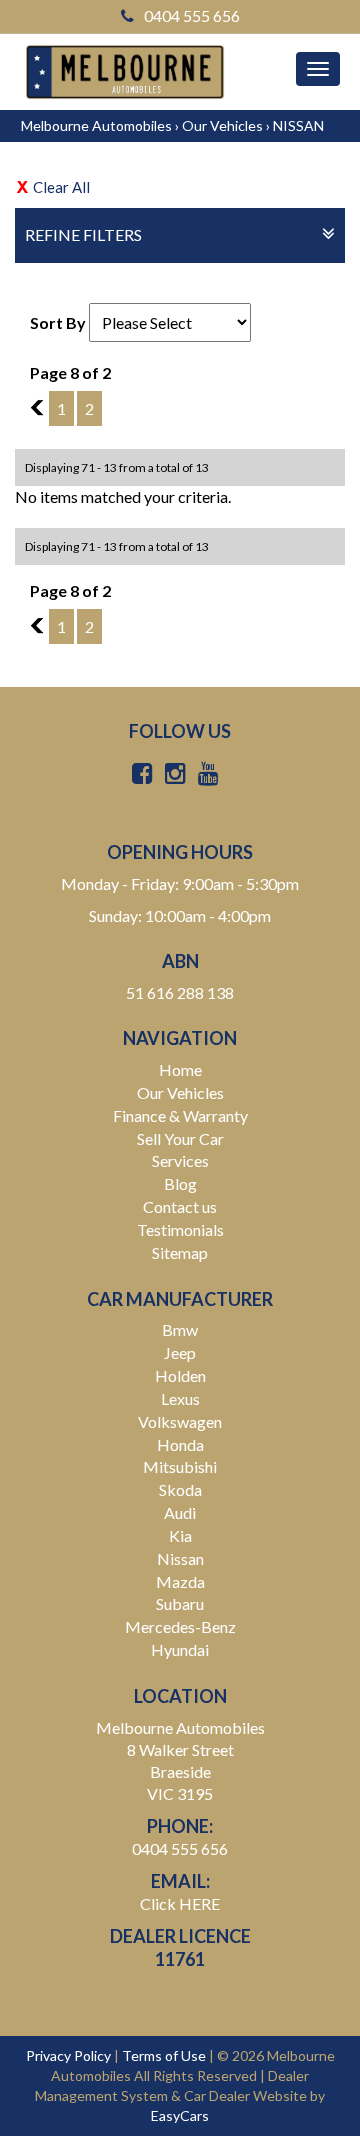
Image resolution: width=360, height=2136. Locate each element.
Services (180, 1160)
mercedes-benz (180, 1626)
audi (180, 1512)
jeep (180, 1352)
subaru (180, 1603)
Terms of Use (165, 2055)
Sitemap (180, 1252)
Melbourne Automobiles (96, 125)
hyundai (180, 1649)
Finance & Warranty (180, 1115)
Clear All (61, 187)
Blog (180, 1183)
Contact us (180, 1206)
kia (180, 1535)
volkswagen (180, 1421)
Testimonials (180, 1229)
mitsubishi (180, 1466)
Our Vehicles (222, 125)
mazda (180, 1581)
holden (180, 1375)
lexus (180, 1398)
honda (180, 1444)
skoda (180, 1489)
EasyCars (180, 2115)
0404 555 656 (192, 15)
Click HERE (180, 1903)
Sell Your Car (180, 1138)
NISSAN (298, 125)
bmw (180, 1329)
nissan (180, 1558)
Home (180, 1069)
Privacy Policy (70, 2055)
